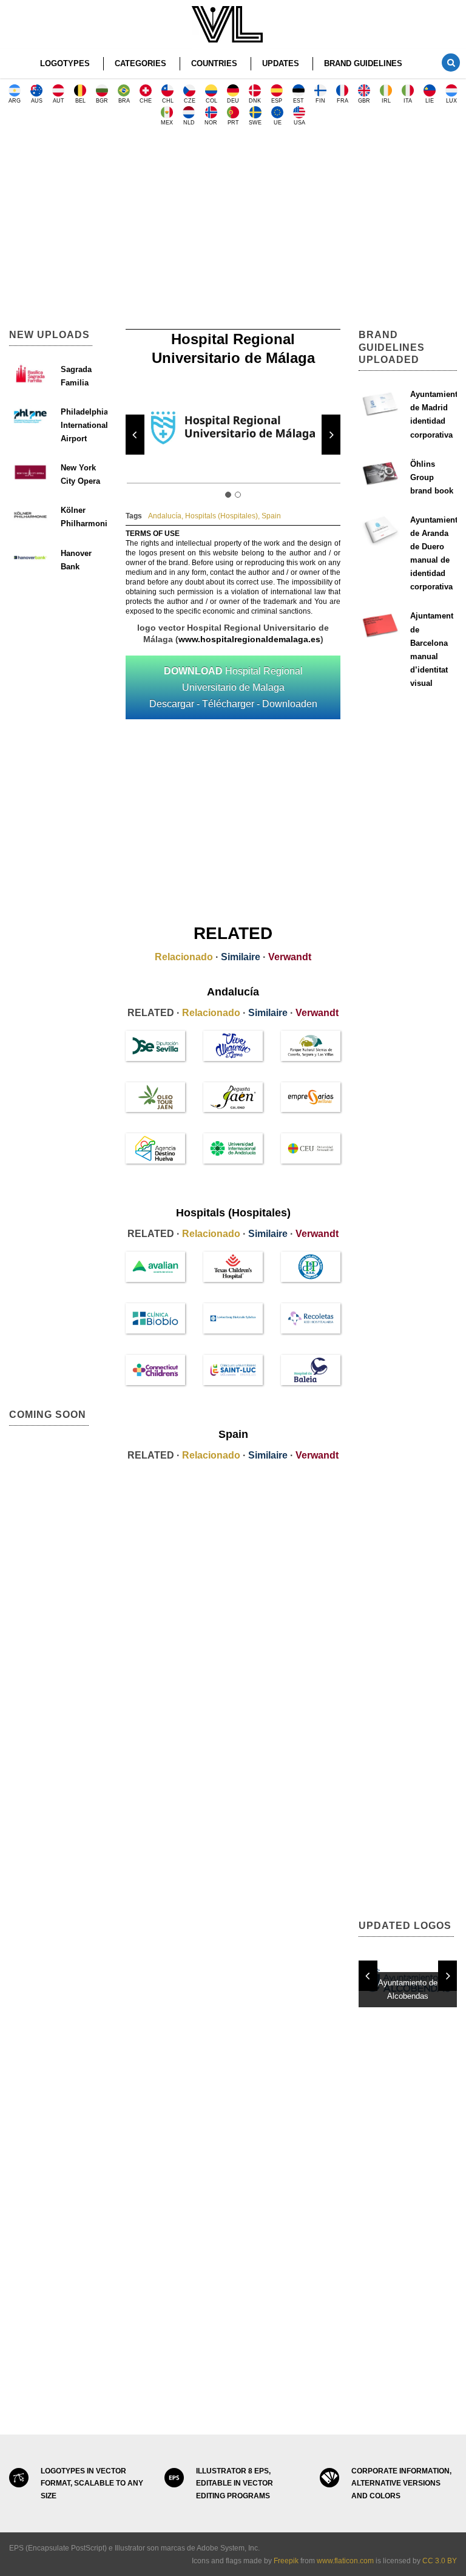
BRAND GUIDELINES (363, 63)
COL (211, 101)
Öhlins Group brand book (432, 477)
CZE (190, 101)
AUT (59, 101)
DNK (255, 101)
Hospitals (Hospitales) (221, 516)
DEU (233, 101)
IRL (386, 101)
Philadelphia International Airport (84, 425)
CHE (146, 101)
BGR (102, 101)
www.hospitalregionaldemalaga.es (249, 639)
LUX (451, 101)
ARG (15, 101)
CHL (168, 101)
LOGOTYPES (65, 63)
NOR (211, 123)
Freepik (286, 2561)
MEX (167, 123)
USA (299, 123)
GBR (364, 101)
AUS (37, 101)
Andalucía (165, 516)
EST (299, 101)
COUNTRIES (214, 63)
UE (278, 123)
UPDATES (281, 63)
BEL (80, 101)
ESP (277, 101)
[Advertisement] (233, 232)
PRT (233, 123)
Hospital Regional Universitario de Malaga (233, 687)
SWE (255, 123)
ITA (408, 101)
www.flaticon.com (345, 2561)
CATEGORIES (140, 63)
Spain (271, 516)
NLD (189, 123)
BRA (124, 101)
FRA (343, 101)
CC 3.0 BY (440, 2561)
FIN (320, 101)
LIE (430, 101)
